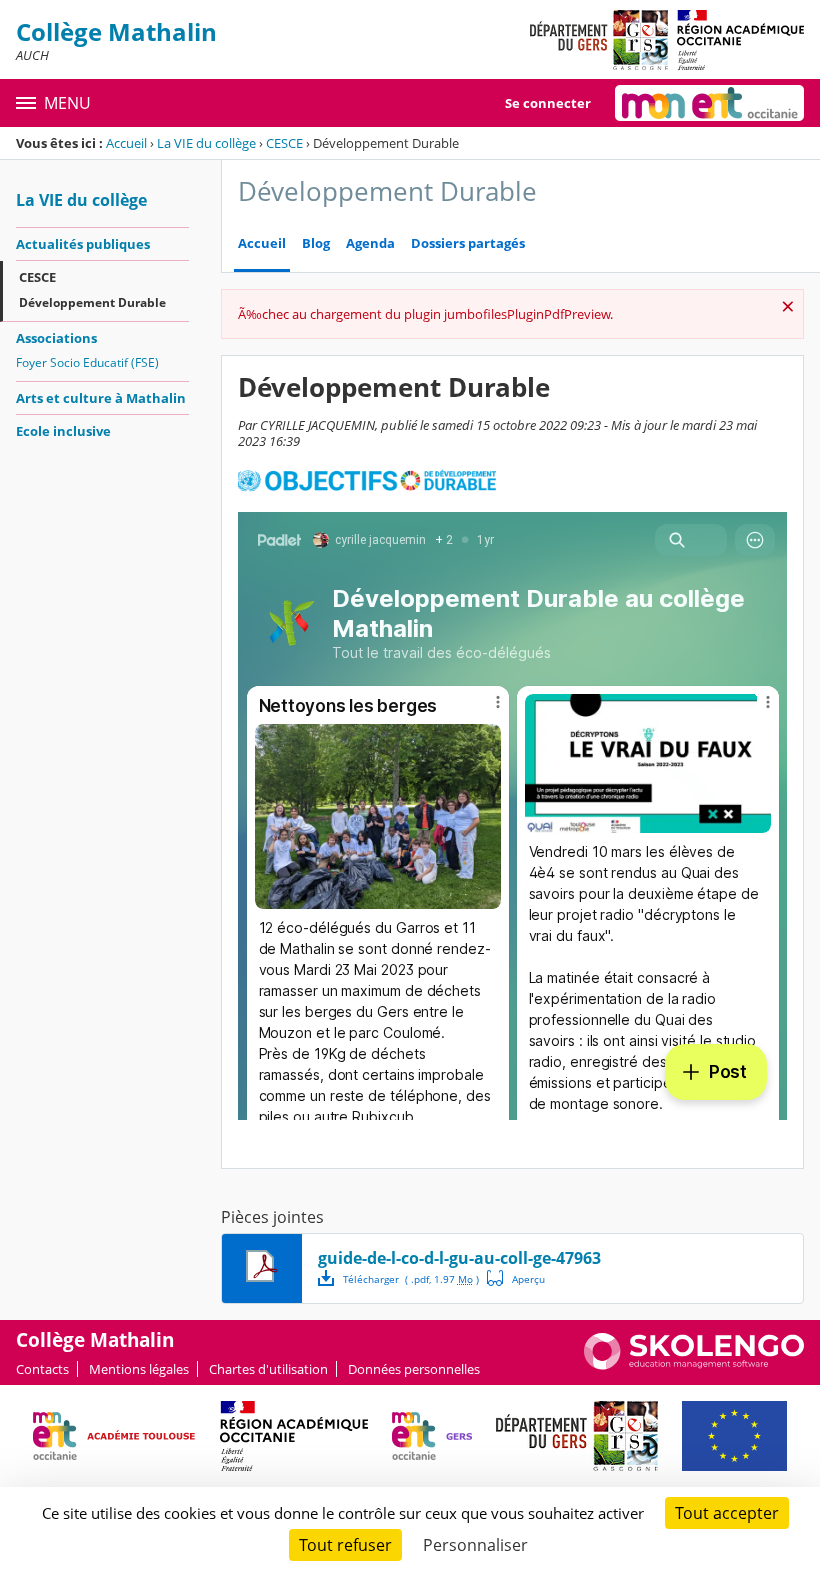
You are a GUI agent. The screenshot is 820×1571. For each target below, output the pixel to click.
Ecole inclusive (63, 431)
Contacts (42, 1369)
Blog (316, 243)
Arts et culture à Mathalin (101, 398)
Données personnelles (414, 1369)
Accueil (126, 143)
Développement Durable (92, 302)
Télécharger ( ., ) (411, 1279)
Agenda (370, 243)
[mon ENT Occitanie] (709, 103)
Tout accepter (727, 1513)
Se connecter (548, 103)
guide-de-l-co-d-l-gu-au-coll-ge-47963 (459, 1258)
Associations (56, 338)
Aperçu (516, 1278)
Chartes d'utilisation (268, 1369)
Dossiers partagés (468, 243)
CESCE (284, 143)
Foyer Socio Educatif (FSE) (87, 362)
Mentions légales (139, 1369)
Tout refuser (345, 1545)
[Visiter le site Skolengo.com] (694, 1365)
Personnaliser (475, 1545)
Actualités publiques (83, 244)
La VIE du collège (206, 143)
